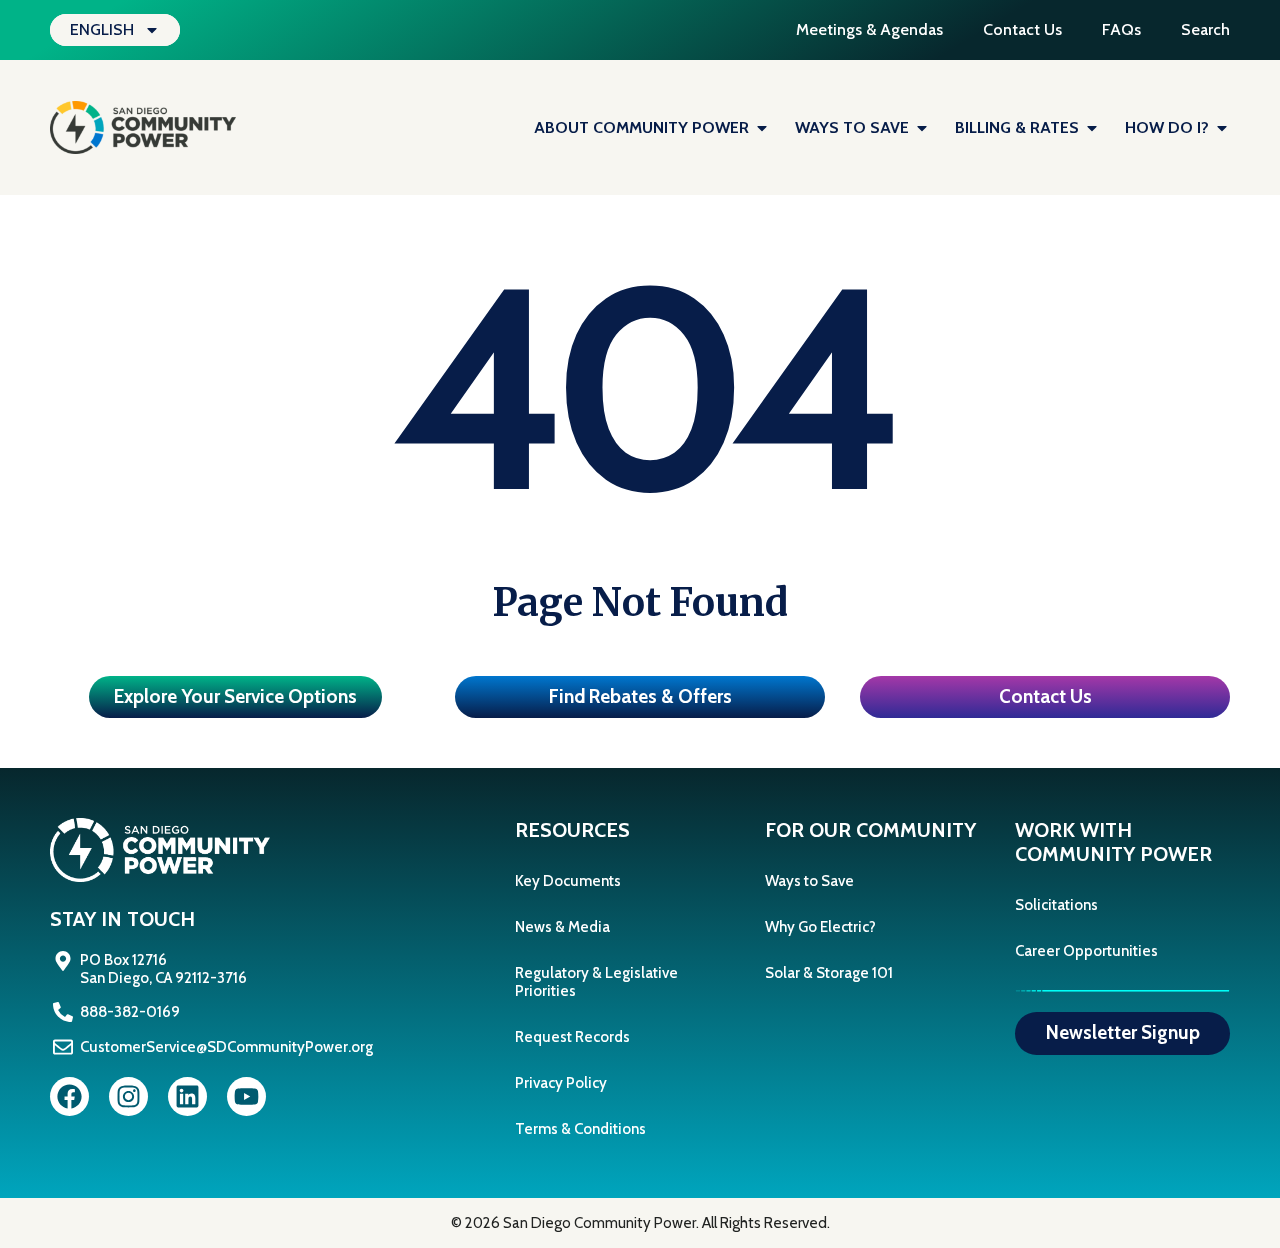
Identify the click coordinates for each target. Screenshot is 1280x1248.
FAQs (1121, 29)
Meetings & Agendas (869, 29)
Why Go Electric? (820, 927)
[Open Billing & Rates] (1092, 128)
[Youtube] (246, 1096)
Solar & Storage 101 (829, 973)
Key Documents (568, 881)
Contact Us (1022, 29)
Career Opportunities (1086, 951)
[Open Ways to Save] (922, 128)
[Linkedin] (187, 1096)
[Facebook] (69, 1096)
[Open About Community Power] (762, 128)
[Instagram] (128, 1096)
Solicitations (1056, 905)
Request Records (572, 1037)
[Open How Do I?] (1222, 128)
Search (1205, 29)
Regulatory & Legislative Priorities (596, 982)
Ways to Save (809, 881)
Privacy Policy (561, 1083)
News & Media (562, 927)
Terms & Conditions (580, 1129)
